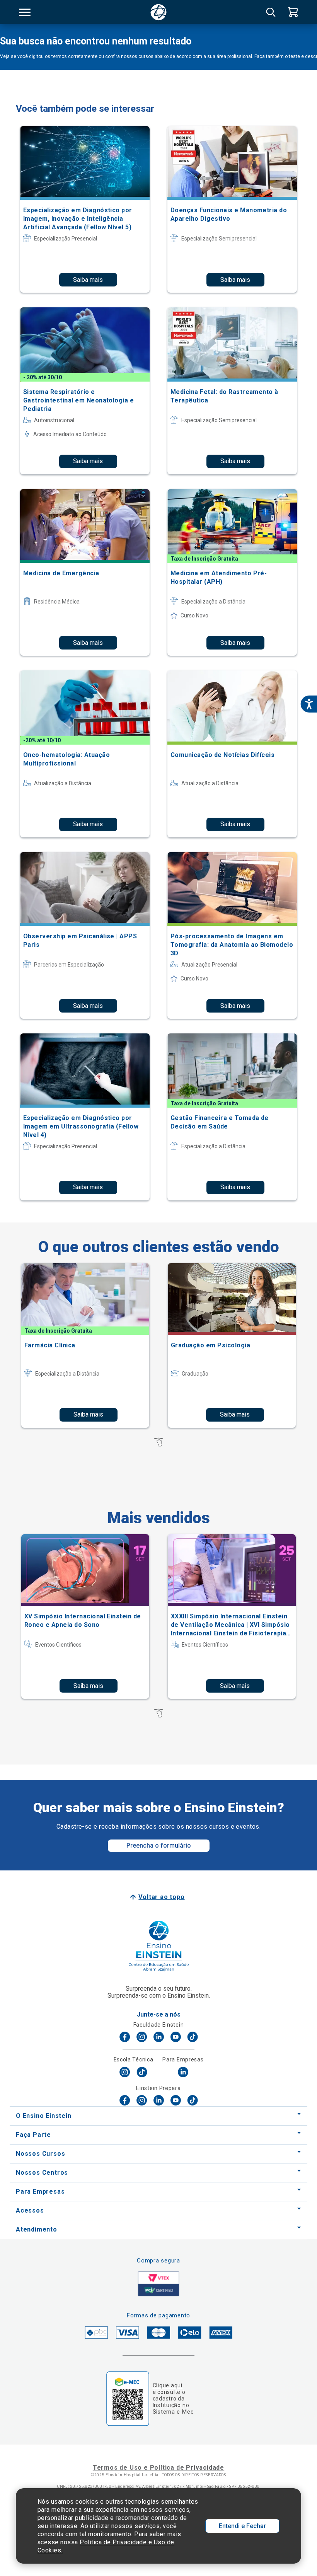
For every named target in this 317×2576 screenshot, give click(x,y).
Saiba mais (88, 280)
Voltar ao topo (161, 1897)
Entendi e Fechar (242, 2526)
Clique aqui (168, 2385)
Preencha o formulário (159, 1845)
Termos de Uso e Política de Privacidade (158, 2468)
